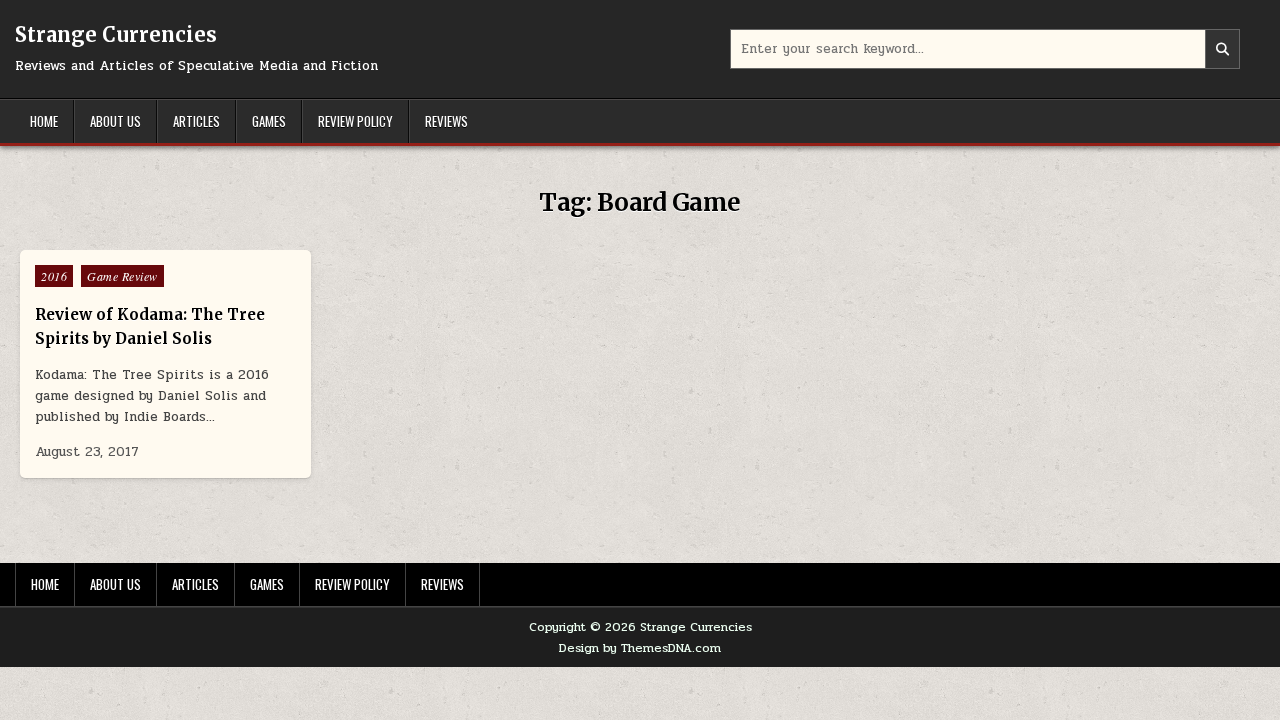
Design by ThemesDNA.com (640, 648)
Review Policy (355, 121)
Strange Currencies (116, 34)
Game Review (122, 276)
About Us (115, 121)
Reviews (446, 121)
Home (44, 121)
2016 (54, 276)
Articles (196, 121)
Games (269, 121)
